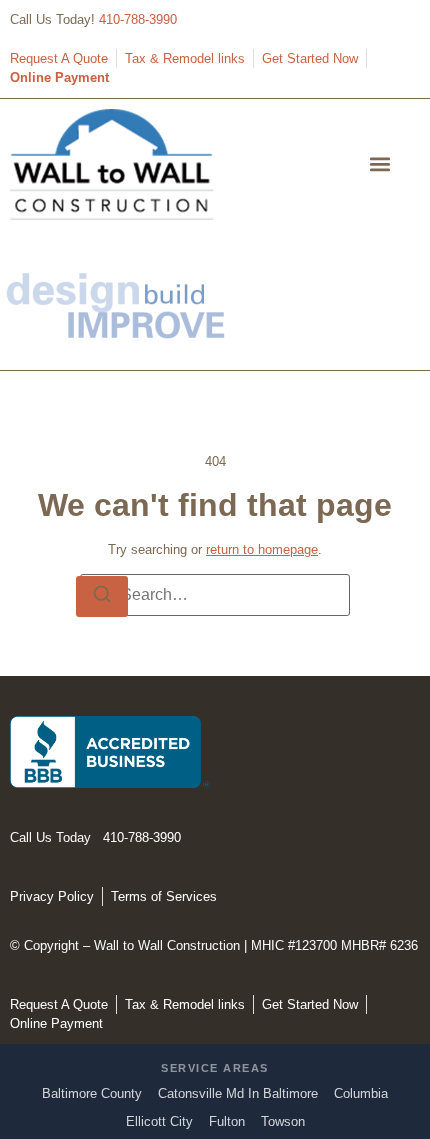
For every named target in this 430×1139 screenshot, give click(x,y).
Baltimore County (92, 1093)
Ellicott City (159, 1121)
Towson (283, 1121)
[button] (380, 164)
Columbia (361, 1093)
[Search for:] (215, 595)
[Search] (102, 597)
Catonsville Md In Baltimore (238, 1093)
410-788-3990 (138, 19)
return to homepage (262, 549)
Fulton (227, 1121)
